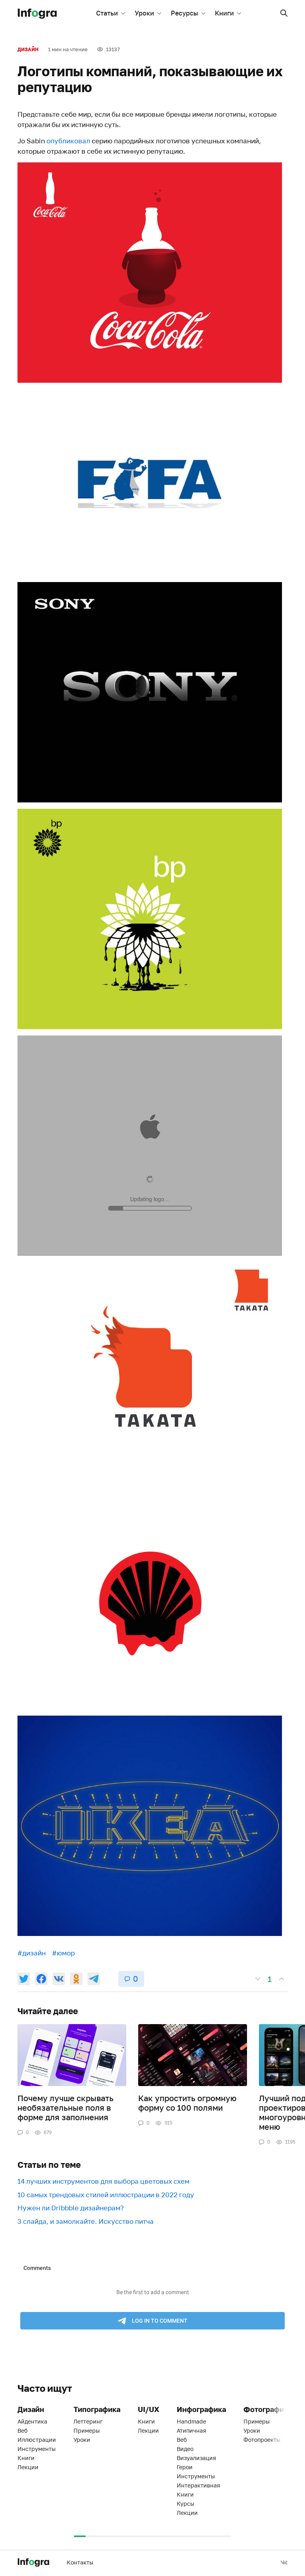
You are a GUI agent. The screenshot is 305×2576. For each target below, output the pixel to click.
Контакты (80, 2562)
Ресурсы (184, 13)
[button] (284, 13)
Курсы (185, 2504)
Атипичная (191, 2430)
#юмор (63, 1953)
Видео (185, 2449)
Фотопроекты (262, 2440)
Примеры (87, 2430)
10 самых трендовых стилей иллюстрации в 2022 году (106, 2195)
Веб (22, 2430)
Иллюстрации (37, 2440)
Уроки (144, 13)
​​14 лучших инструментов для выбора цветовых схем (103, 2181)
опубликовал (68, 141)
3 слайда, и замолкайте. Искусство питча (86, 2221)
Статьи (107, 13)
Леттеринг (88, 2421)
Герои (185, 2467)
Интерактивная (198, 2485)
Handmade (191, 2421)
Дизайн (28, 49)
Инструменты (37, 2449)
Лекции (28, 2467)
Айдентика (32, 2421)
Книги (224, 13)
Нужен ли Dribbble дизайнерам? (71, 2208)
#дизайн (32, 1953)
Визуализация (196, 2458)
